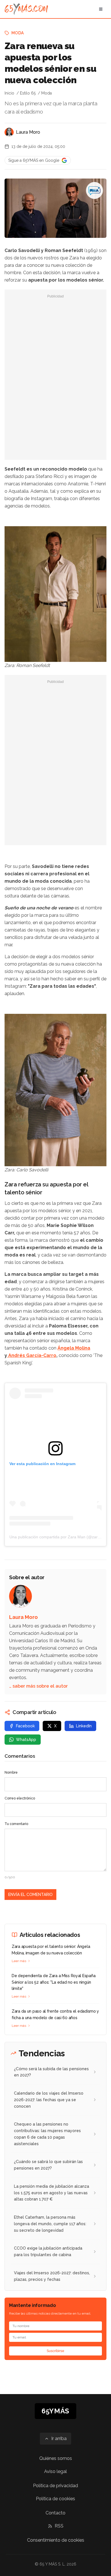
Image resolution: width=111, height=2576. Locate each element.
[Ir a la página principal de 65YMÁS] (26, 9)
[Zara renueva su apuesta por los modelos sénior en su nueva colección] (94, 190)
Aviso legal (55, 2471)
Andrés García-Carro (32, 1355)
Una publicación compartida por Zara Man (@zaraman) (59, 1537)
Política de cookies (55, 2499)
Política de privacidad (55, 2486)
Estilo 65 (28, 93)
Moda (18, 33)
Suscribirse (55, 2351)
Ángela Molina (74, 1348)
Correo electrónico (20, 1798)
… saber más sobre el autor (38, 1686)
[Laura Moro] (9, 132)
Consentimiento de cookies (56, 2540)
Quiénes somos (56, 2458)
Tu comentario (16, 1824)
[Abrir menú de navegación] (101, 9)
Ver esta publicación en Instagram (42, 1464)
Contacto (55, 2513)
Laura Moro (28, 132)
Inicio (9, 93)
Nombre (11, 1772)
